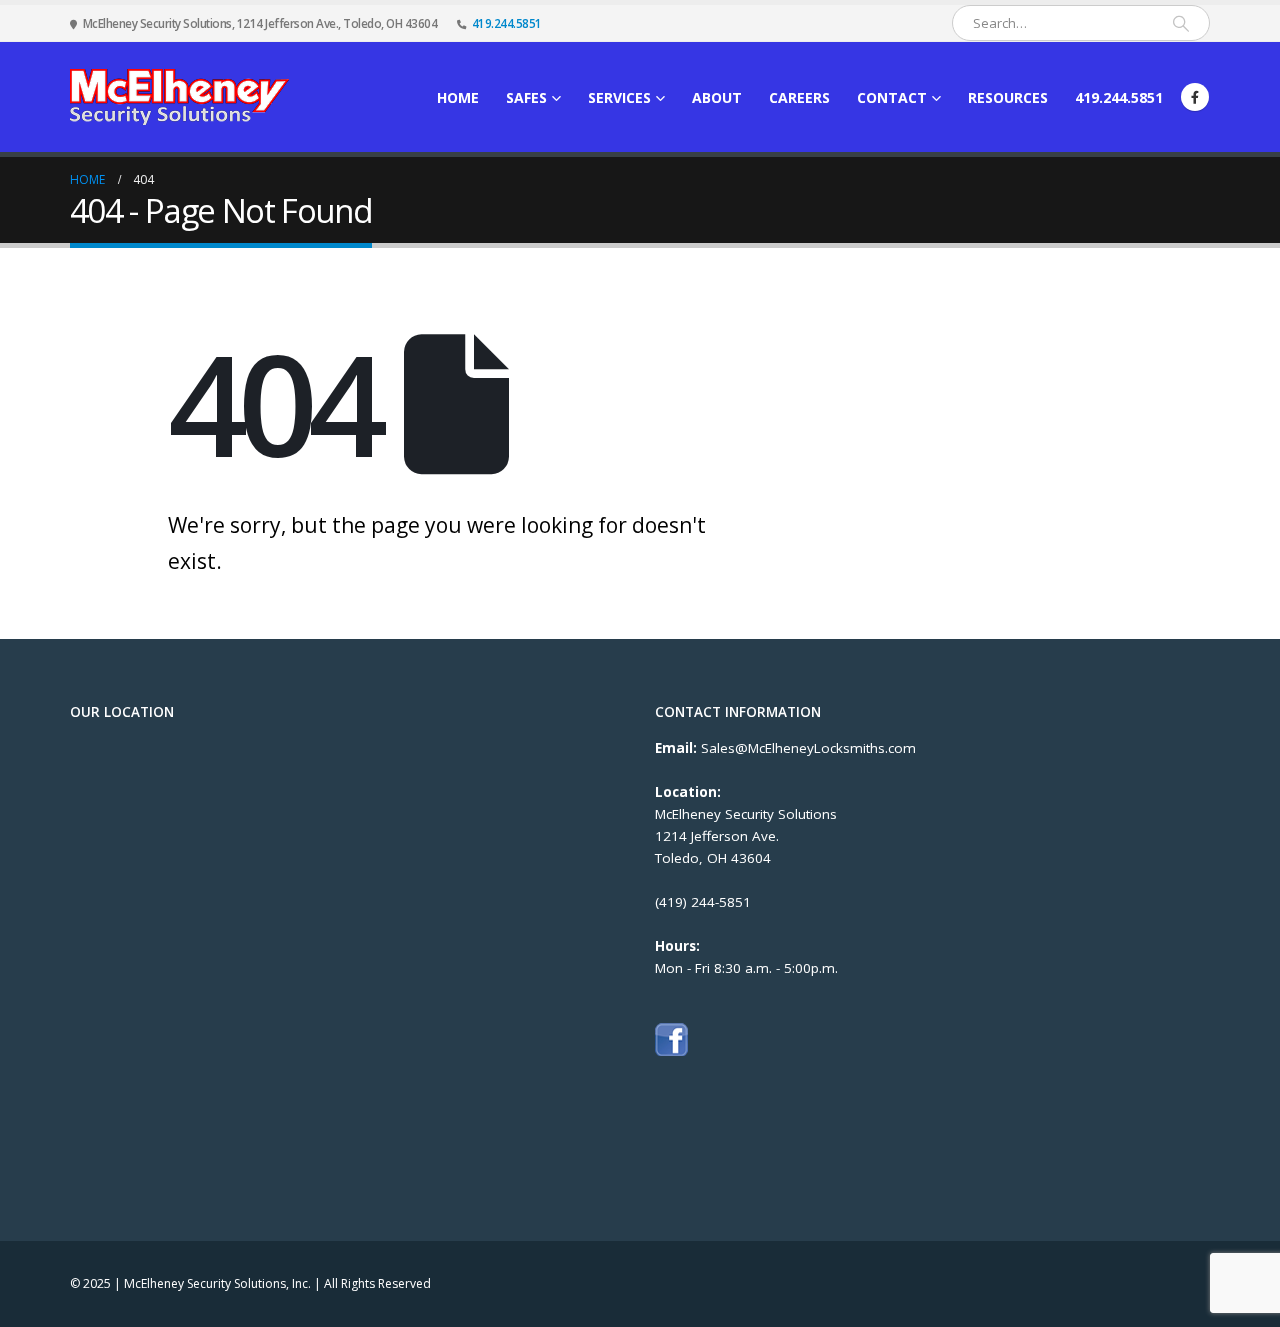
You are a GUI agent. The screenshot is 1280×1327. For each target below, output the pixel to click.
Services (619, 97)
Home (458, 97)
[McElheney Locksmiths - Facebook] (671, 1039)
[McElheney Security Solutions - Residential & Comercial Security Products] (179, 97)
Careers (799, 97)
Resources (1008, 97)
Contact (892, 97)
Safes (526, 97)
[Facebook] (1195, 97)
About (717, 97)
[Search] (1181, 23)
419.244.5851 (507, 23)
